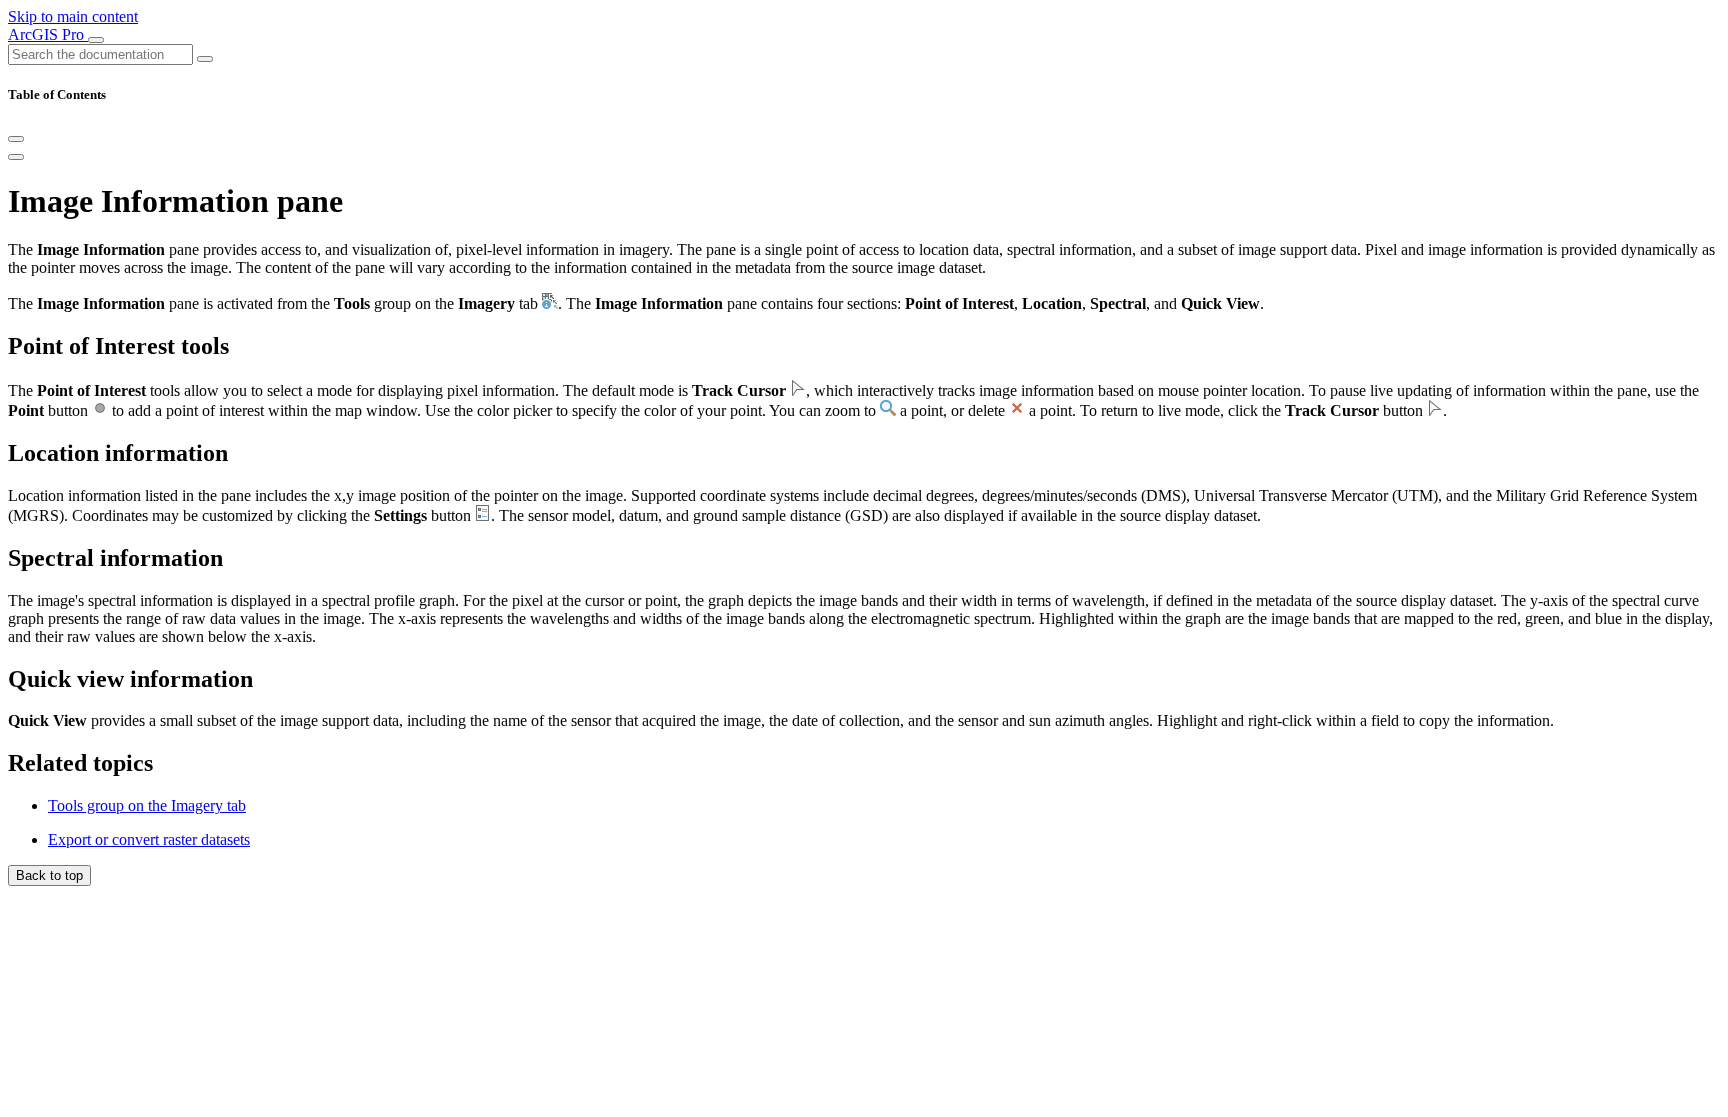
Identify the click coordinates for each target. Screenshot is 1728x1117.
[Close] (16, 139)
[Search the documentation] (205, 59)
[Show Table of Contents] (16, 157)
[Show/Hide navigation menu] (96, 40)
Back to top (49, 875)
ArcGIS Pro (48, 34)
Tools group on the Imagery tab (147, 805)
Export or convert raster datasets (149, 839)
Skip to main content (73, 16)
